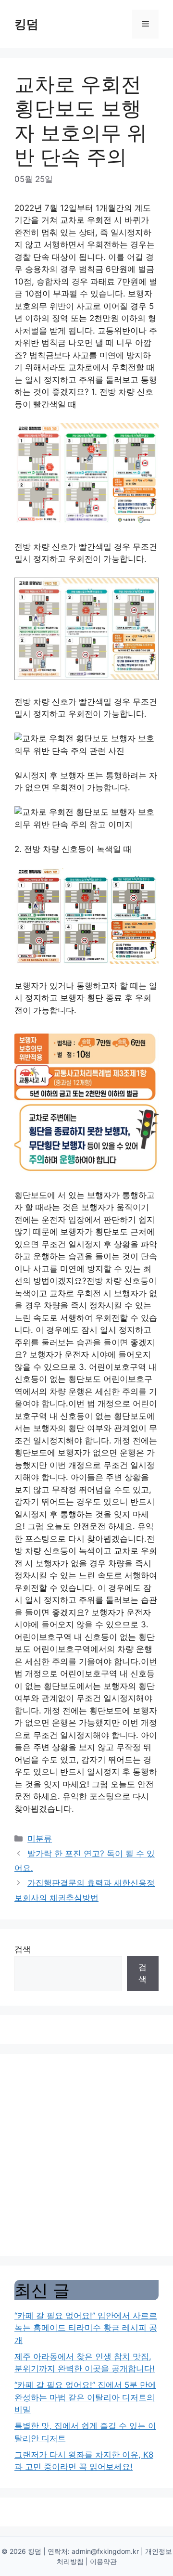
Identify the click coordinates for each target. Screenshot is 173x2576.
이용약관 (103, 2561)
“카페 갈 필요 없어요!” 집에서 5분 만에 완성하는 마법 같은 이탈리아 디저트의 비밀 (85, 2397)
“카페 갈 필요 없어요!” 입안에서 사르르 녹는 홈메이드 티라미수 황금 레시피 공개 (86, 2328)
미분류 (40, 1839)
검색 (23, 1949)
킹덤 (26, 24)
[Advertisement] (86, 2155)
